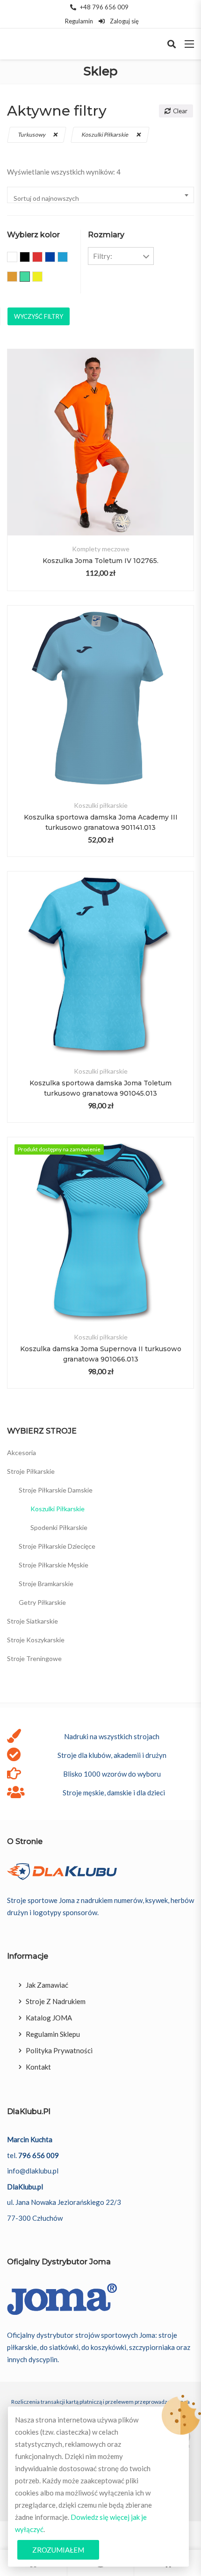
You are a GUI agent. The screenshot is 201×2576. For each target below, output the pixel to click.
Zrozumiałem (58, 2550)
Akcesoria (22, 1453)
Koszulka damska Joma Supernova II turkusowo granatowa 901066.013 (101, 1354)
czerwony (42, 258)
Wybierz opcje (101, 461)
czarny (30, 258)
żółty (42, 278)
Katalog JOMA (49, 2018)
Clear (180, 111)
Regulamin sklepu (53, 2034)
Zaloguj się (124, 21)
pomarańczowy (17, 278)
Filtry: (103, 256)
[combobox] (100, 195)
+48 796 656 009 (104, 7)
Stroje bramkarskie (46, 1584)
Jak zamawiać (47, 1985)
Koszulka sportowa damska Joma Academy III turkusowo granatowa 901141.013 (101, 822)
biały (17, 258)
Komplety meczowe (101, 549)
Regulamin (79, 21)
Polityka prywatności (59, 2050)
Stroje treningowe (34, 1658)
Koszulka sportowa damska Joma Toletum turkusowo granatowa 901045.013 (100, 1088)
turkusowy (32, 135)
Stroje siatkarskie (32, 1621)
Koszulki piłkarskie (106, 135)
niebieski (68, 258)
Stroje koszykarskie (36, 1640)
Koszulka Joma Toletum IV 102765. (100, 561)
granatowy (55, 258)
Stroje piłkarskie (31, 1471)
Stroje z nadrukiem (56, 2001)
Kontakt (38, 2067)
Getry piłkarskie (42, 1602)
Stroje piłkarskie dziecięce (57, 1546)
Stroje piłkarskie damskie (56, 1490)
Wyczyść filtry (39, 316)
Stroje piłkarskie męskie (54, 1565)
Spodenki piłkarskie (59, 1527)
